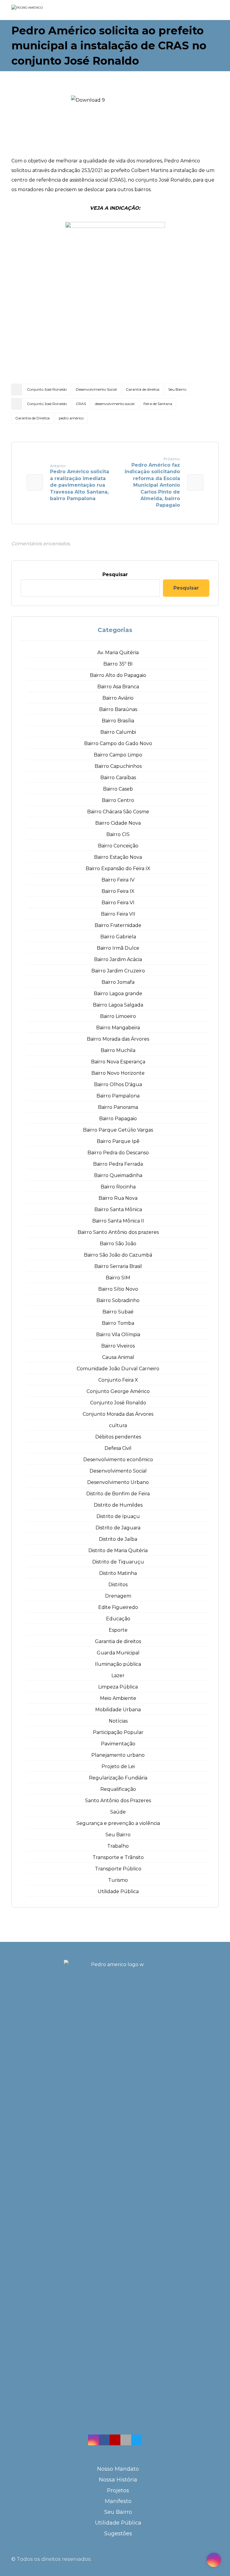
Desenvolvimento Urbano (118, 1482)
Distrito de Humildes (118, 1505)
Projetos (118, 2490)
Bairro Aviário (118, 698)
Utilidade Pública (118, 1891)
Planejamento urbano (118, 1755)
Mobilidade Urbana (118, 1710)
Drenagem (118, 1596)
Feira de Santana (158, 404)
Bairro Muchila (118, 1050)
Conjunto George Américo (118, 1391)
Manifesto (118, 2501)
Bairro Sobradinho (118, 1300)
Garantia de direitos (143, 389)
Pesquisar (115, 574)
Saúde (118, 1812)
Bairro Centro (118, 800)
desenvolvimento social (115, 404)
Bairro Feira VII (118, 914)
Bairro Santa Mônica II (118, 1221)
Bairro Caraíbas (118, 778)
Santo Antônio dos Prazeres (118, 1801)
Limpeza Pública (118, 1687)
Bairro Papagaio (118, 1119)
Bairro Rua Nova (118, 1198)
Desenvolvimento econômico (118, 1460)
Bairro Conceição (118, 846)
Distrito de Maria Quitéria (118, 1550)
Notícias (118, 1721)
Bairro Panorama (118, 1107)
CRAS (81, 404)
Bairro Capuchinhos (118, 766)
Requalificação (118, 1789)
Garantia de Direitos (32, 418)
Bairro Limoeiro (118, 1016)
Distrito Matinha (118, 1573)
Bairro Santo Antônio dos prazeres (118, 1232)
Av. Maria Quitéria (118, 653)
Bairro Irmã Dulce (118, 948)
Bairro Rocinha (118, 1187)
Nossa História (118, 2480)
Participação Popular (118, 1732)
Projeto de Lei (118, 1766)
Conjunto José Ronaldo (47, 389)
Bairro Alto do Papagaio (118, 675)
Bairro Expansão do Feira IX (118, 868)
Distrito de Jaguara (118, 1528)
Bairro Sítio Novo (118, 1289)
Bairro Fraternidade (118, 925)
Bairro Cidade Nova (118, 823)
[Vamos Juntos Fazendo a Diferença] (39, 10)
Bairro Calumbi (118, 732)
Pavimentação (118, 1744)
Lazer (118, 1676)
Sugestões (118, 2534)
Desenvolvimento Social (96, 389)
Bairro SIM (118, 1278)
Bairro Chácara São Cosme (118, 812)
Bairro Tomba (118, 1323)
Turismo (118, 1880)
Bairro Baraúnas (118, 709)
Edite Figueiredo (118, 1607)
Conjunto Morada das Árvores (118, 1414)
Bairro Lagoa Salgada (118, 1005)
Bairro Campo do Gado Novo (118, 743)
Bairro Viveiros (118, 1346)
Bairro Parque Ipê (118, 1141)
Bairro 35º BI (118, 664)
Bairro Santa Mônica (118, 1209)
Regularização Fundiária (118, 1778)
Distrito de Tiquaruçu (118, 1562)
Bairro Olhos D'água (118, 1084)
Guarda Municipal (118, 1653)
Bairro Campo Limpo (118, 755)
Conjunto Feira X (118, 1380)
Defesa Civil (118, 1448)
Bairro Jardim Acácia (118, 959)
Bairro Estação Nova (118, 857)
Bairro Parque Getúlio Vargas (118, 1130)
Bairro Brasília (118, 721)
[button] (93, 2440)
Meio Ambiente (118, 1698)
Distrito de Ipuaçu (118, 1516)
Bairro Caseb (118, 789)
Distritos (118, 1585)
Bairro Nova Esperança (118, 1062)
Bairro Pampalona (118, 1096)
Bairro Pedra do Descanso (118, 1153)
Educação (118, 1619)
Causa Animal (118, 1357)
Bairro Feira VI (118, 903)
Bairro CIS (118, 834)
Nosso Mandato (118, 2469)
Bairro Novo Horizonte (118, 1073)
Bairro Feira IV (118, 880)
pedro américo (71, 418)
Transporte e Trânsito (118, 1857)
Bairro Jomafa (118, 982)
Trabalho (118, 1846)
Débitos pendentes (118, 1437)
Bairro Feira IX (118, 891)
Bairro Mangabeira (118, 1028)
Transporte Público (118, 1869)
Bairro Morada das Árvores (118, 1039)
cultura (118, 1425)
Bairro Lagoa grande (118, 994)
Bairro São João (118, 1244)
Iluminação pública (118, 1664)
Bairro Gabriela (118, 937)
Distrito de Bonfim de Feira (118, 1494)
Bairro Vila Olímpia (118, 1335)
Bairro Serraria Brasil (118, 1266)
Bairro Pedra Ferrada (118, 1164)
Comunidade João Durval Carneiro (118, 1369)
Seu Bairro (177, 389)
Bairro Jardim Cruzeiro (118, 971)
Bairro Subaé (118, 1312)
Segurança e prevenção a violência (118, 1823)
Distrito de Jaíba (118, 1539)
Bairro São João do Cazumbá (118, 1255)
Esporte (118, 1630)
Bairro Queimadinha (118, 1175)
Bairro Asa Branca (118, 687)
